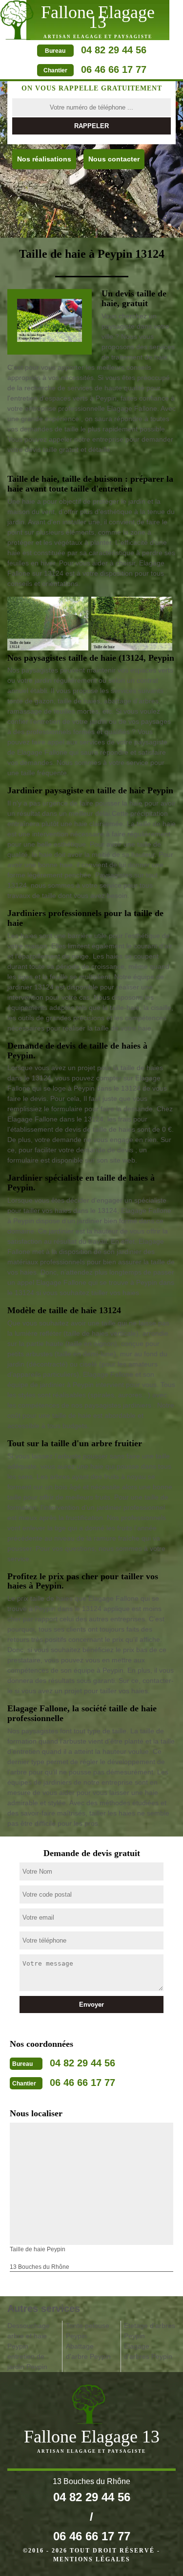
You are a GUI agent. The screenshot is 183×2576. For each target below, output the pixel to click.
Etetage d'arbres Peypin (150, 2331)
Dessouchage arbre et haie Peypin (29, 2336)
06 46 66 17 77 (114, 69)
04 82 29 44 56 (114, 50)
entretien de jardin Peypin (27, 2362)
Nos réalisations (44, 159)
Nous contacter (114, 159)
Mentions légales (92, 2559)
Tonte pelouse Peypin (88, 2331)
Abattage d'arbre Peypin (88, 2351)
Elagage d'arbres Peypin (148, 2351)
